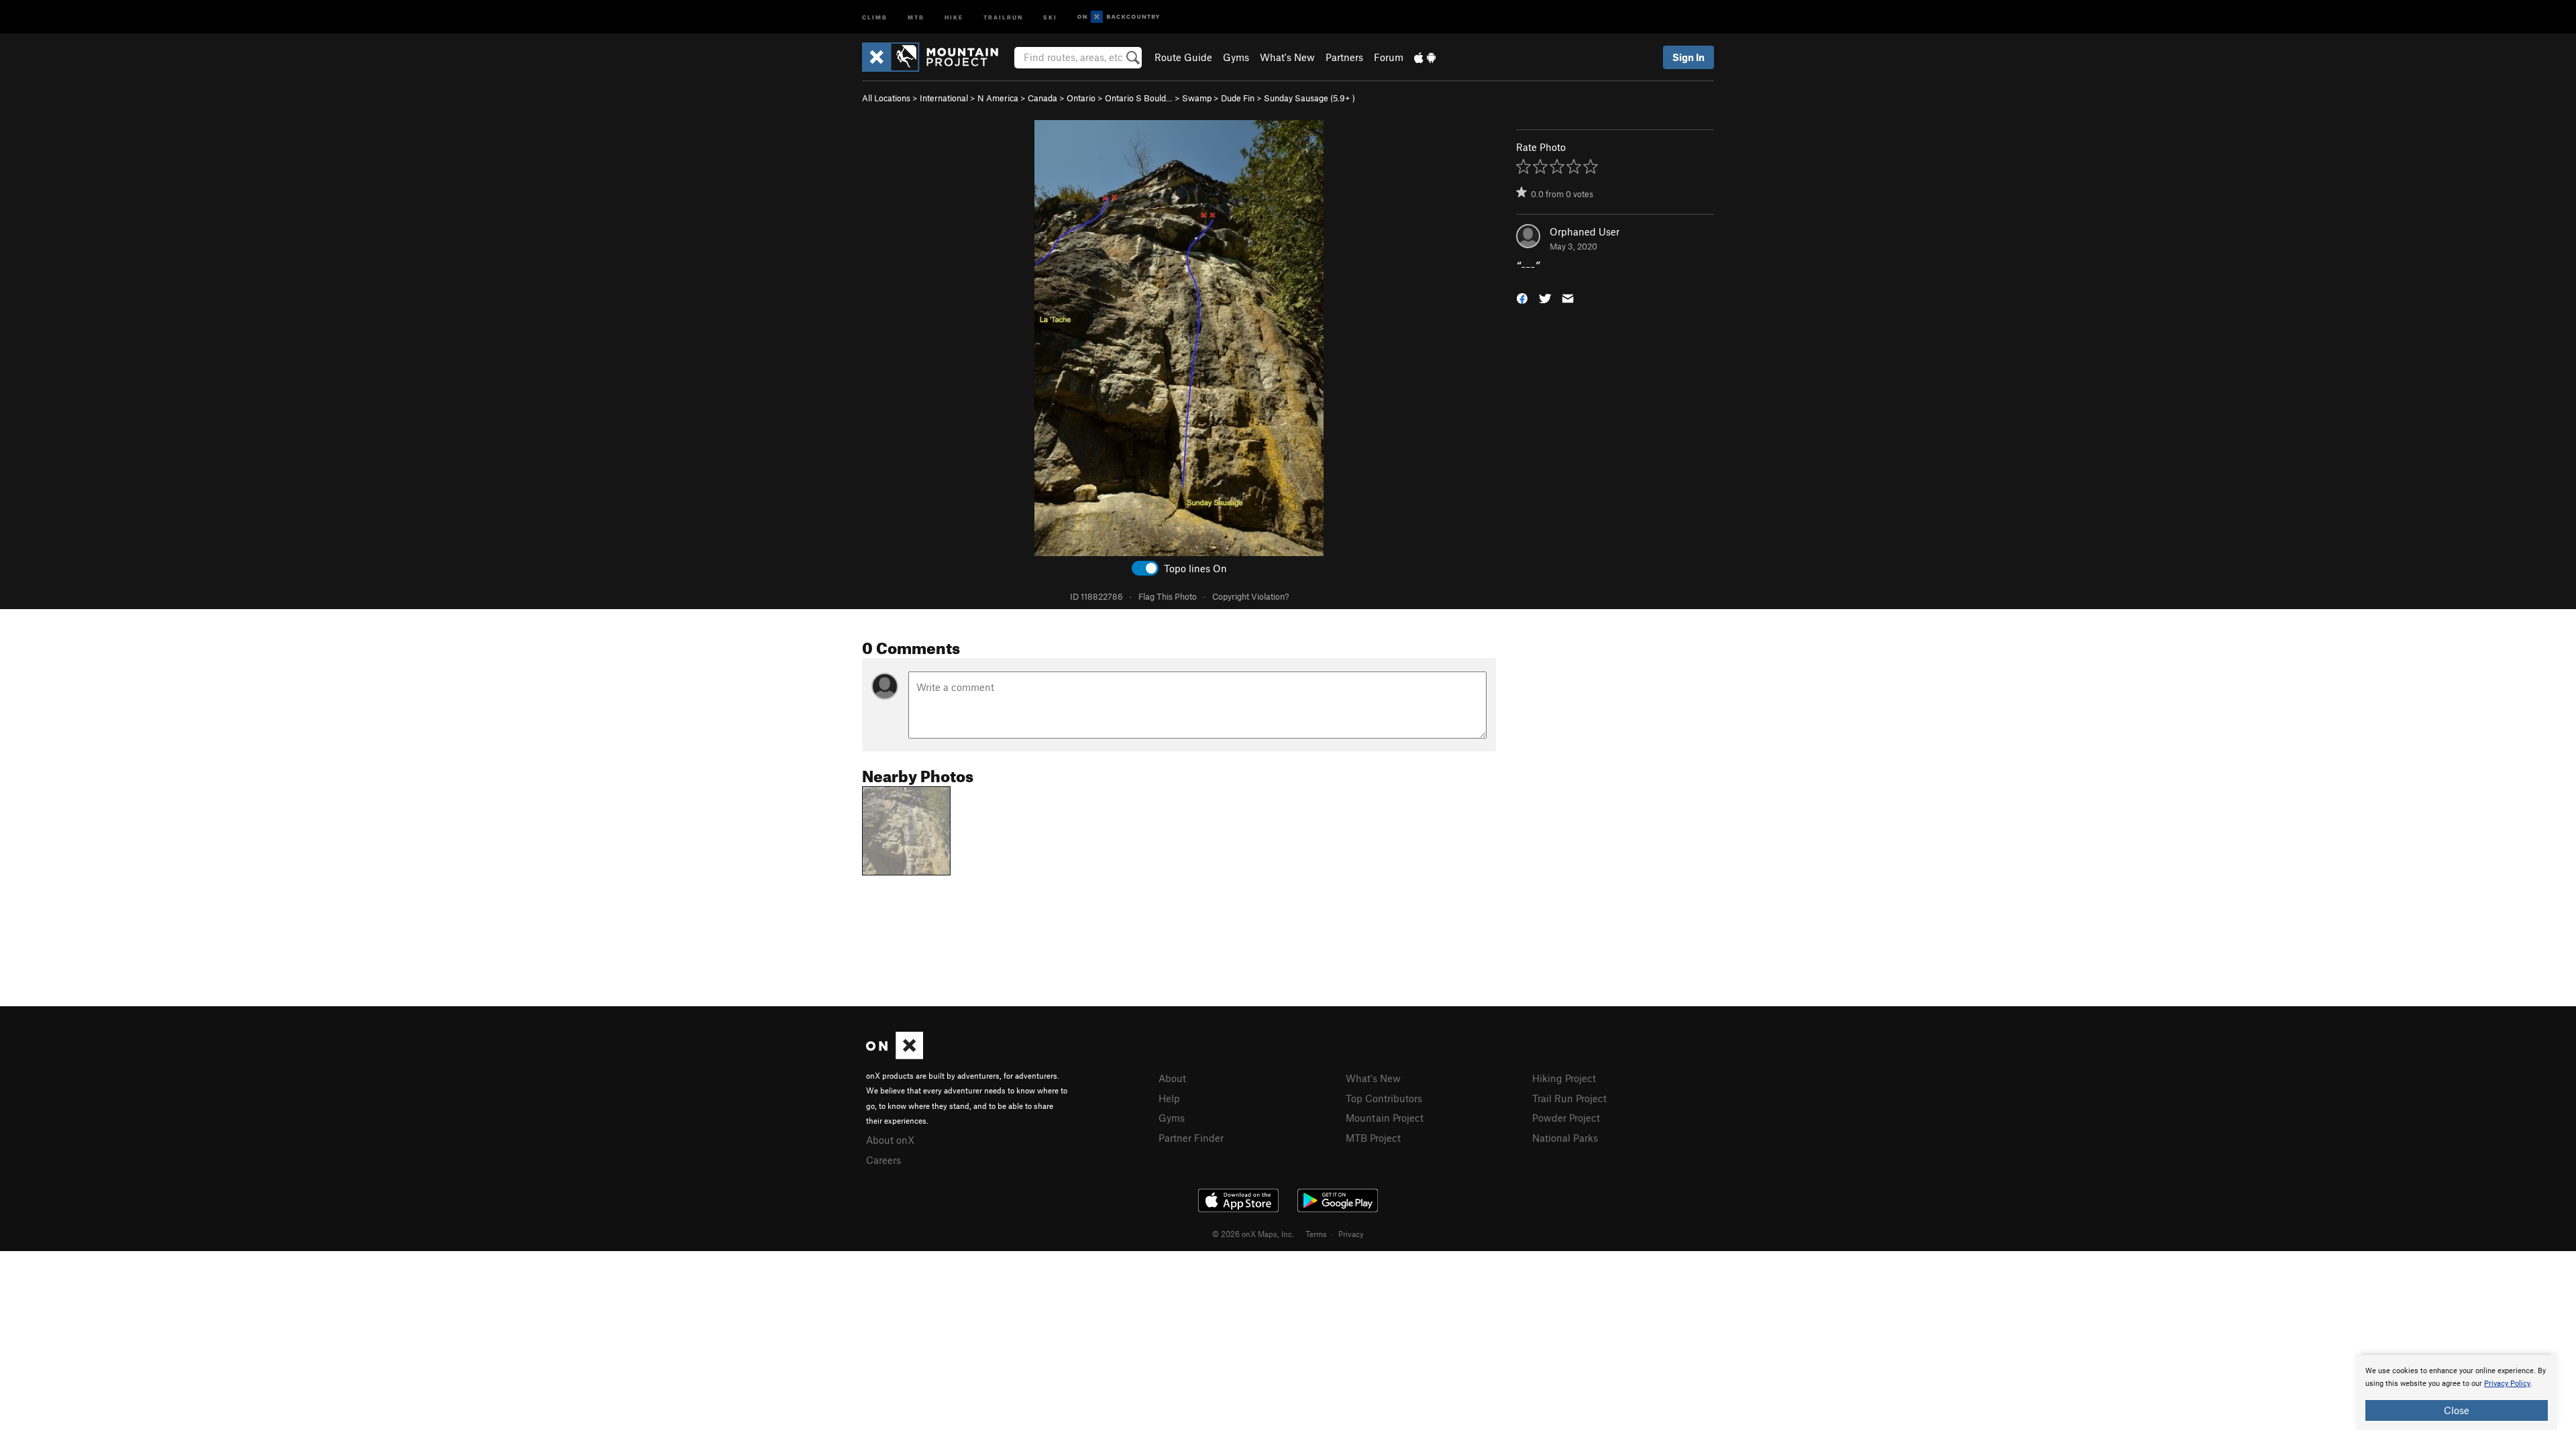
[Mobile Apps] (1425, 57)
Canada (1042, 98)
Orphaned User (1585, 231)
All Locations (886, 98)
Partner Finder (1191, 1138)
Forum (1389, 57)
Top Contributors (1384, 1098)
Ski (1050, 16)
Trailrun (1003, 16)
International (944, 98)
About (1172, 1078)
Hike (954, 16)
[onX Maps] (895, 1055)
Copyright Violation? (1250, 596)
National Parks (1565, 1138)
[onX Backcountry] (1119, 17)
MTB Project (1373, 1138)
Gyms (1236, 57)
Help (1169, 1098)
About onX (890, 1140)
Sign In (1688, 57)
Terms (1316, 1234)
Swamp (1197, 98)
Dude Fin (1238, 98)
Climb (875, 16)
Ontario (1081, 98)
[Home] (937, 57)
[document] (2457, 1393)
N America (998, 98)
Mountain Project (1385, 1118)
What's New (1287, 57)
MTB (916, 16)
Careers (883, 1160)
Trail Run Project (1569, 1098)
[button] (1522, 298)
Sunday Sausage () (1309, 98)
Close (2457, 1410)
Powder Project (1566, 1118)
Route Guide (1183, 57)
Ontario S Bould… (1139, 98)
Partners (1344, 57)
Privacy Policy (2507, 1384)
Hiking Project (1564, 1078)
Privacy (1351, 1234)
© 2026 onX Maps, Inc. (1253, 1234)
